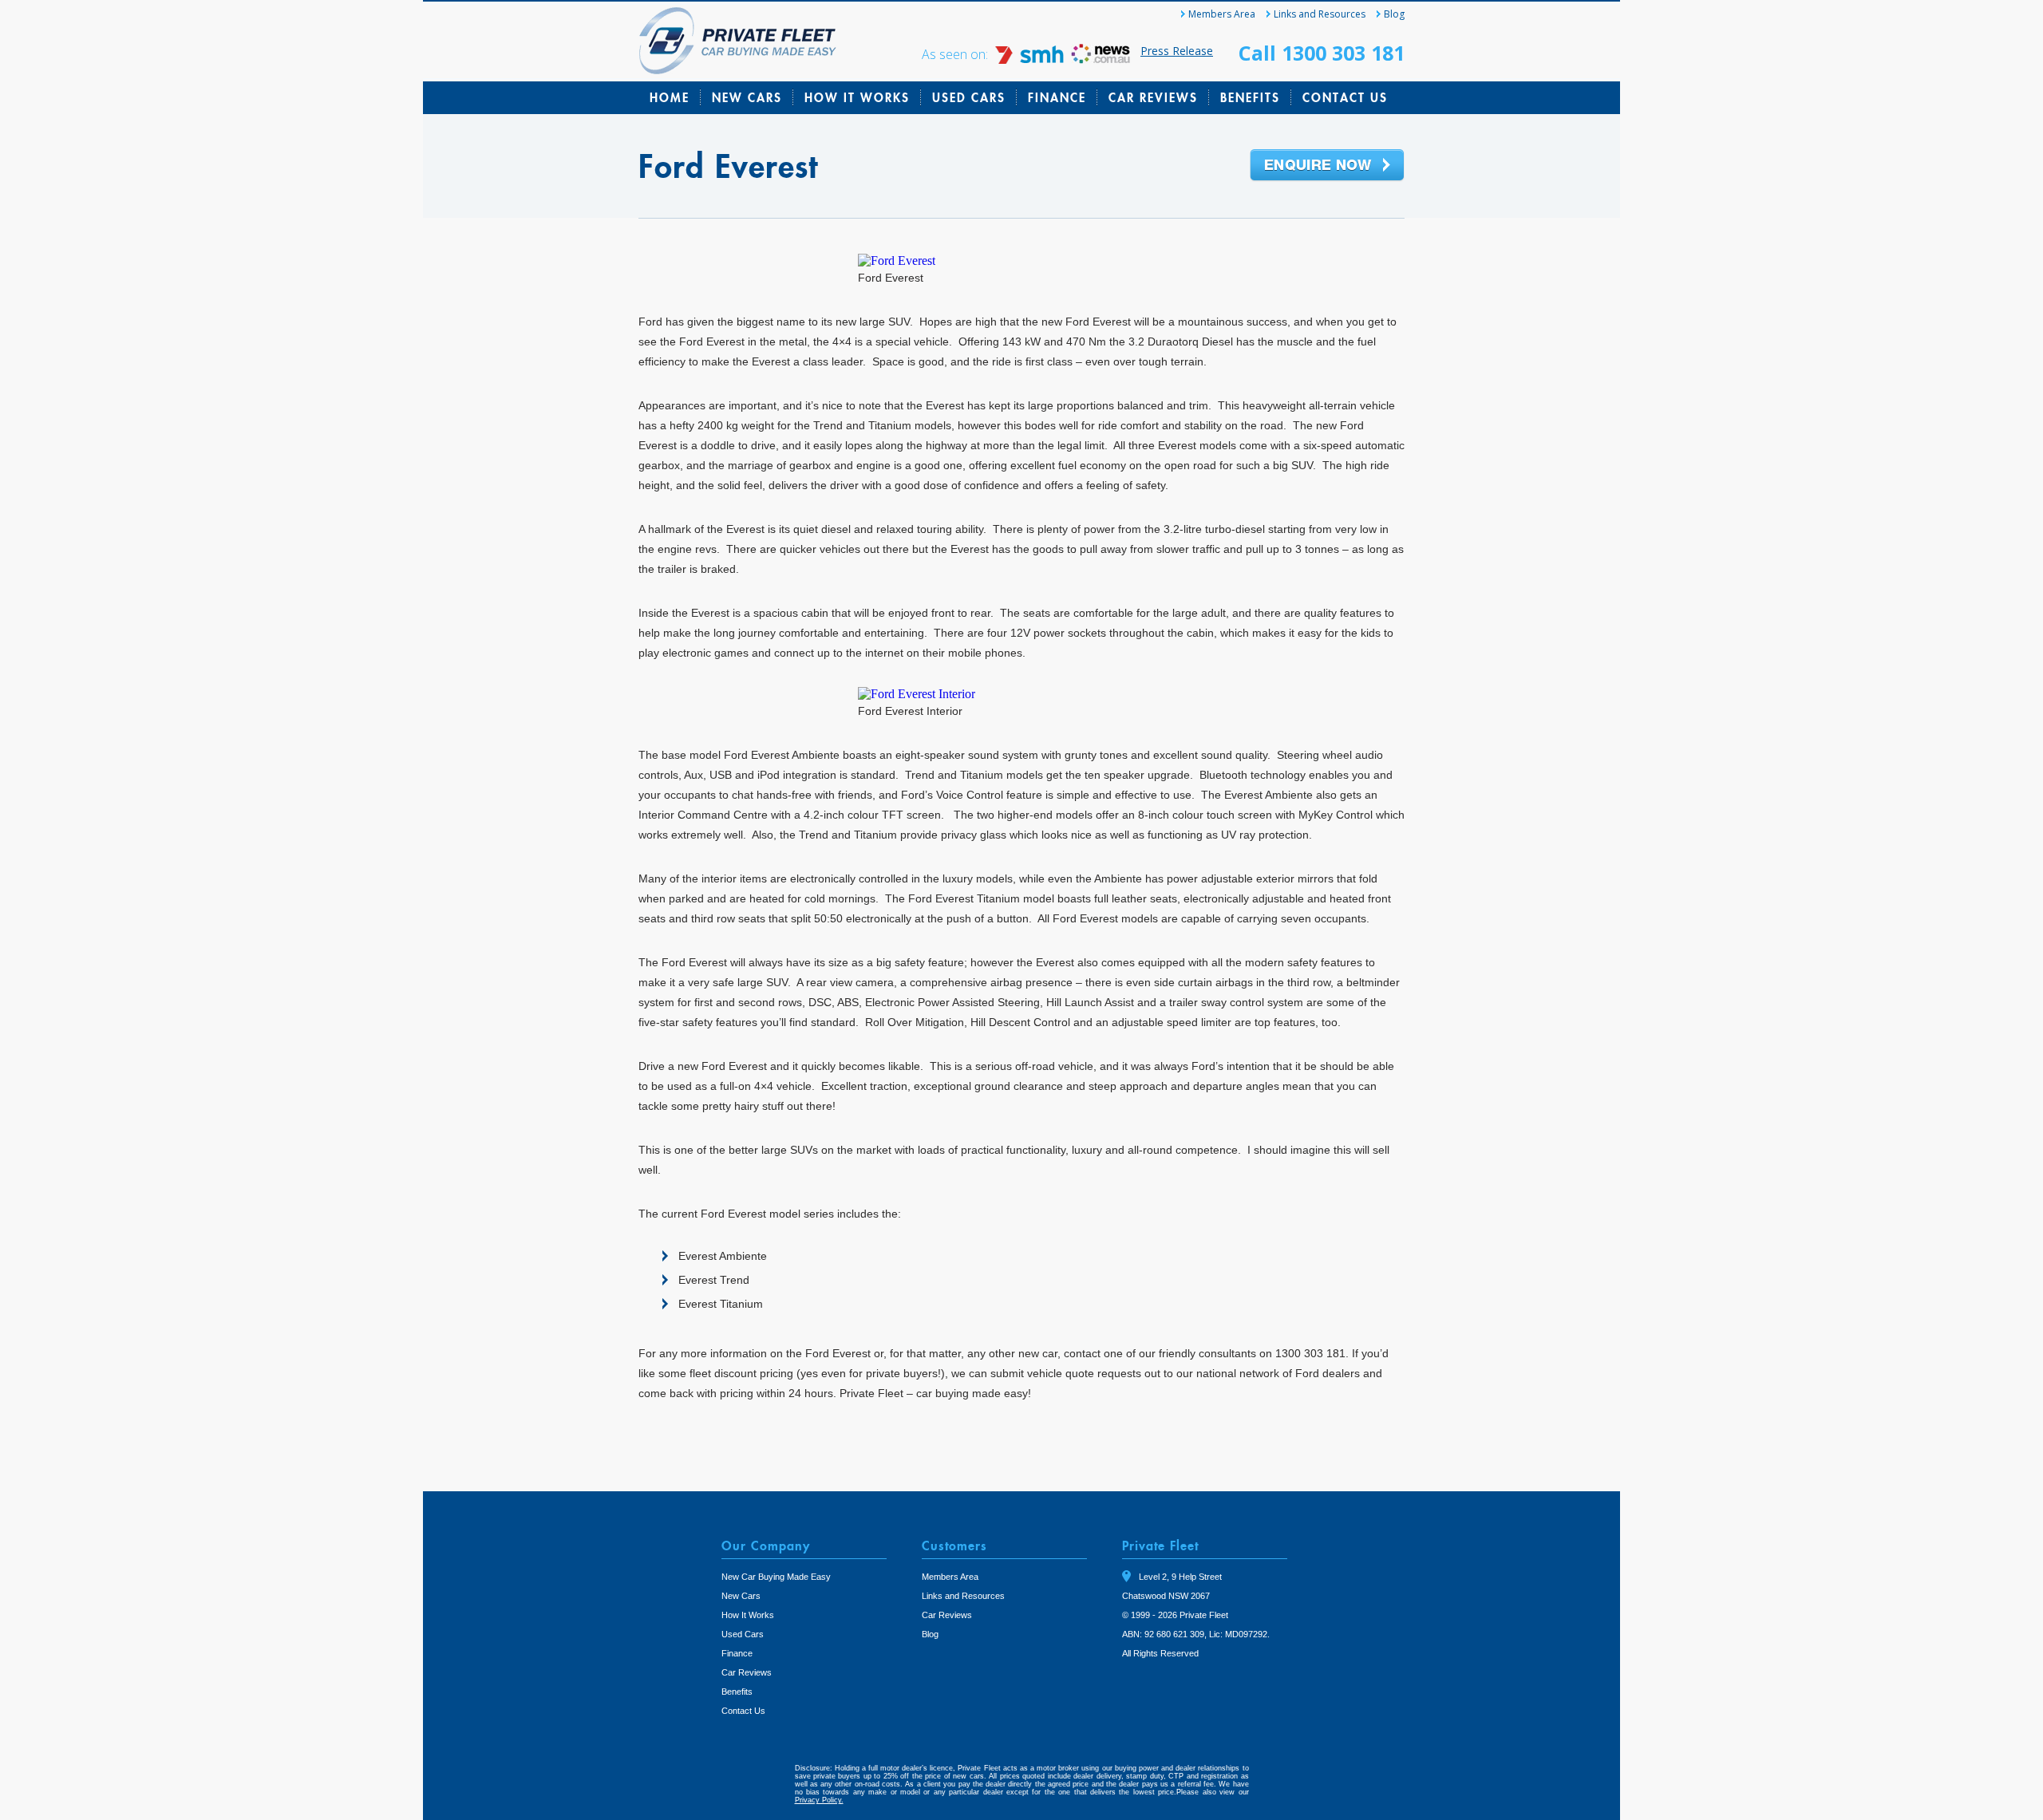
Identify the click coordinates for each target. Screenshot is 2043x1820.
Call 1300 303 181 (1322, 53)
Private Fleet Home (738, 41)
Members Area (1222, 14)
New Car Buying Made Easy (776, 1577)
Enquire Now (1327, 166)
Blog (1394, 14)
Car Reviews (1153, 97)
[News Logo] (1101, 59)
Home (670, 97)
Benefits (1250, 97)
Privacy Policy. (819, 1800)
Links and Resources (1320, 14)
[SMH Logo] (1031, 59)
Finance (1057, 97)
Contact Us (1345, 97)
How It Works (857, 97)
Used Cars (969, 97)
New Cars (747, 97)
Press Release (1177, 51)
